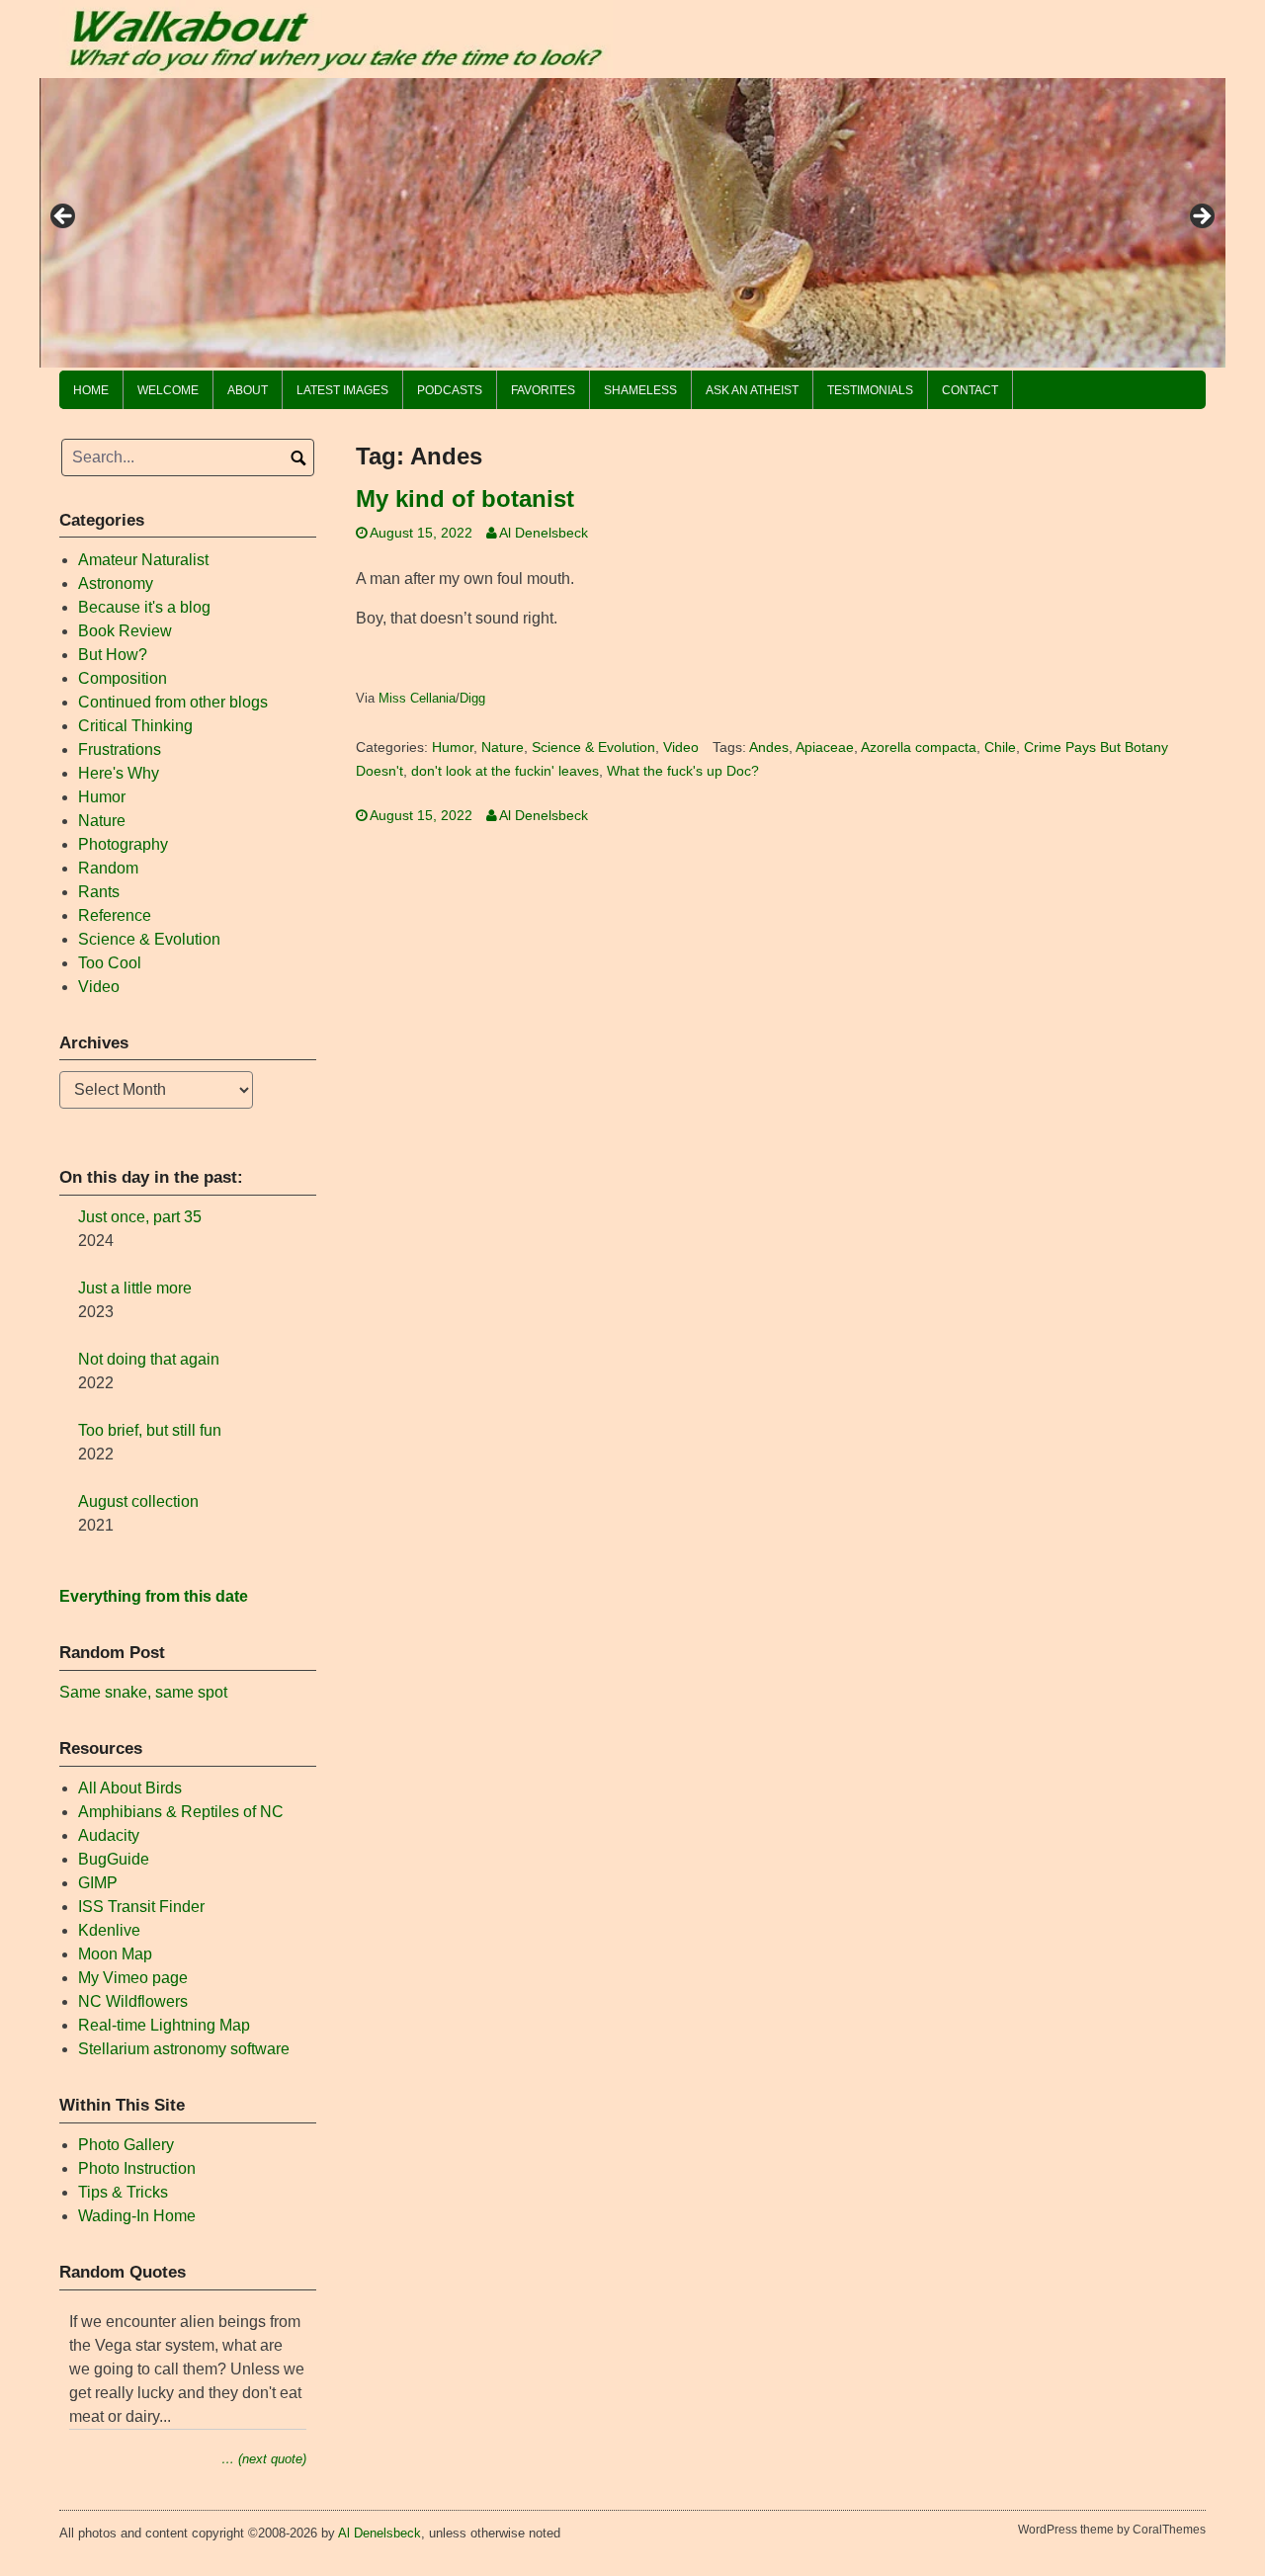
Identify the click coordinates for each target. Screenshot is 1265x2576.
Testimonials (870, 390)
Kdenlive (109, 1930)
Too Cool (110, 963)
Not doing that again (149, 1359)
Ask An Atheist (752, 390)
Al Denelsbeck (544, 533)
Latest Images (342, 390)
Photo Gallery (126, 2145)
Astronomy (116, 583)
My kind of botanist (465, 499)
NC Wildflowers (133, 2001)
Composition (123, 678)
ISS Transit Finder (141, 1907)
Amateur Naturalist (143, 560)
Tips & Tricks (123, 2192)
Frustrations (120, 749)
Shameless (640, 390)
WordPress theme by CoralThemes (1112, 2530)
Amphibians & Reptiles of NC (181, 1812)
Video (681, 748)
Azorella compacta (919, 748)
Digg (472, 698)
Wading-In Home (137, 2216)
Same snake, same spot (143, 1692)
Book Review (125, 631)
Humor (453, 748)
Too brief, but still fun (150, 1430)
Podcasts (450, 390)
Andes (769, 748)
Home (91, 390)
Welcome (168, 390)
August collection (138, 1501)
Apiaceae (825, 748)
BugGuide (114, 1859)
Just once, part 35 (140, 1217)
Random (108, 868)
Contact (970, 390)
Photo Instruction (137, 2168)
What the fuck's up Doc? (683, 771)
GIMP (98, 1883)
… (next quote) (264, 2459)
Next (1201, 217)
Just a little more (135, 1288)
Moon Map (115, 1954)
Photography (123, 844)
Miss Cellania (417, 698)
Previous (64, 217)
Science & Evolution (593, 748)
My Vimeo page (133, 1978)
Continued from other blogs (173, 702)
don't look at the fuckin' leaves (505, 771)
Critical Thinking (135, 726)
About (248, 390)
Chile (1000, 748)
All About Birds (130, 1788)
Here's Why (119, 773)
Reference (115, 915)
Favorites (543, 390)
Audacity (109, 1835)
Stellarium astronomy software (184, 2049)
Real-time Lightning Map (164, 2025)
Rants (99, 892)
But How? (113, 655)
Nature (503, 748)
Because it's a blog (144, 607)
